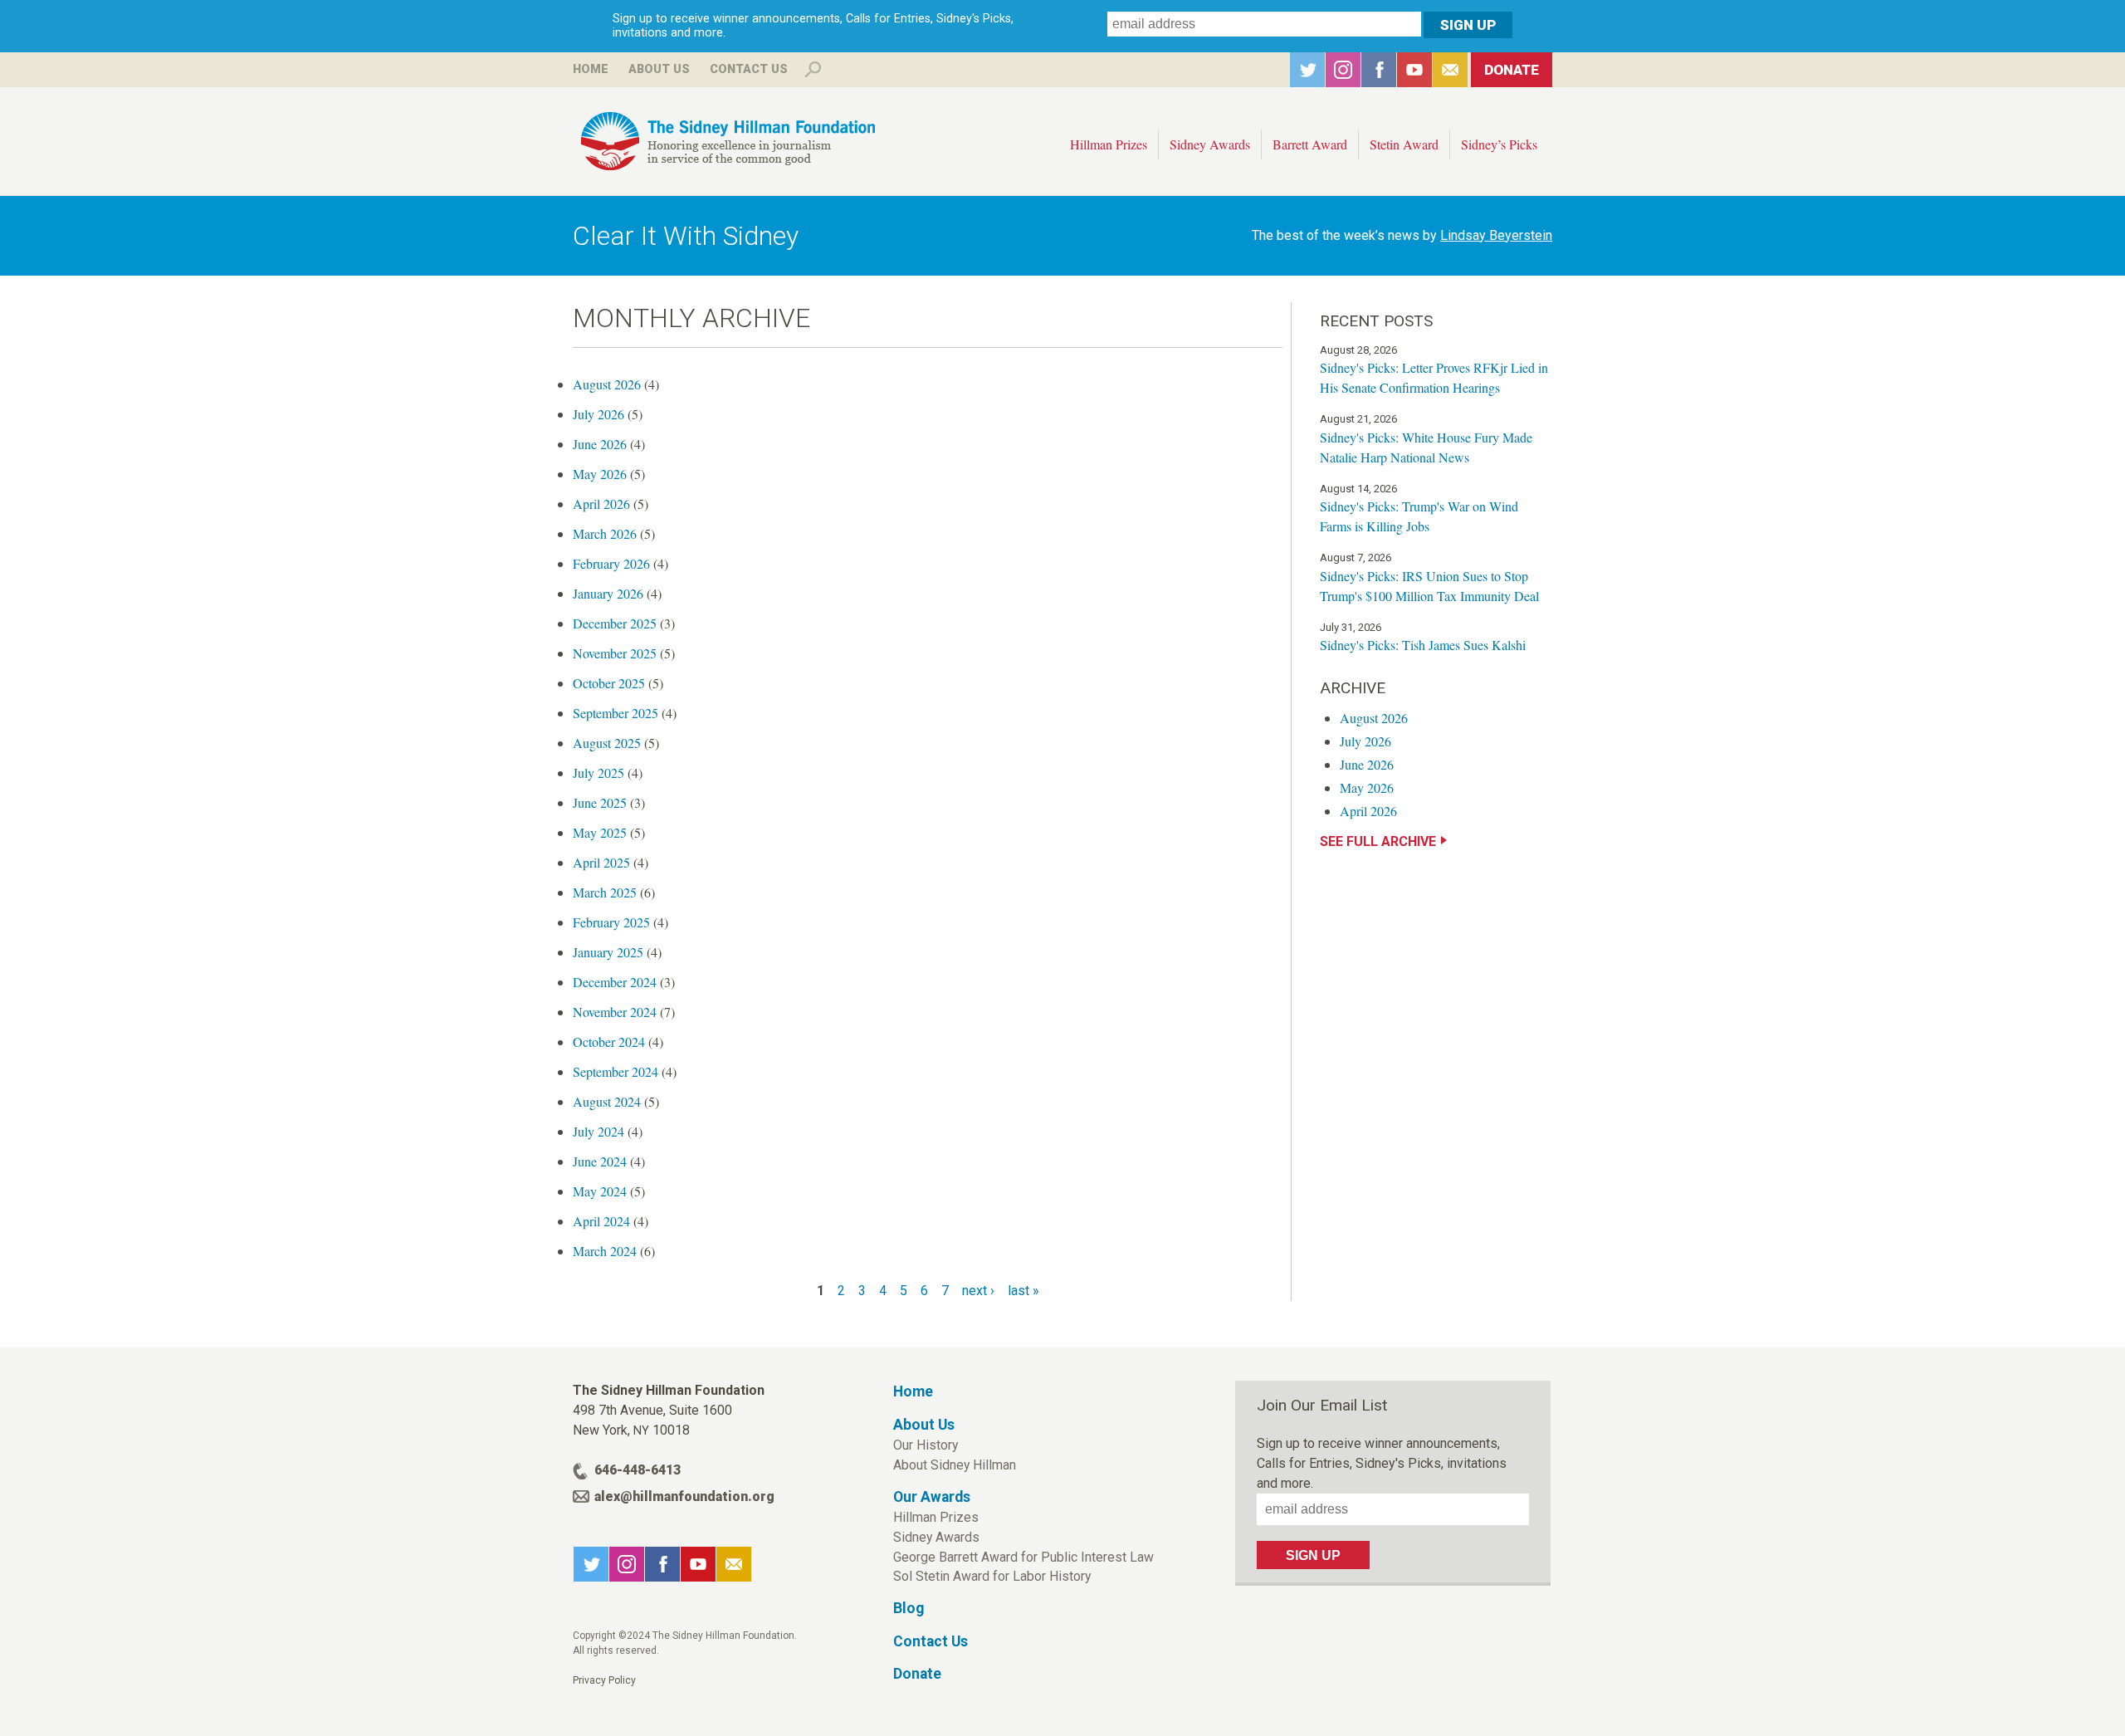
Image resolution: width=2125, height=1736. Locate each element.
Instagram (1343, 70)
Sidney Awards (1210, 144)
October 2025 (609, 683)
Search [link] (813, 70)
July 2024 (598, 1131)
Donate (1512, 70)
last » (1023, 1291)
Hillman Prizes (1109, 144)
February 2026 (611, 563)
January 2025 (608, 952)
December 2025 (615, 623)
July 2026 (598, 414)
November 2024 (615, 1012)
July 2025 (598, 773)
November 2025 (615, 653)
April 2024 (601, 1221)
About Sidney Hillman (955, 1465)
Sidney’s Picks (1499, 144)
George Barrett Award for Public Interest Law (1023, 1557)
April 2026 (601, 504)
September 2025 (616, 713)
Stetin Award (1404, 144)
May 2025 (600, 832)
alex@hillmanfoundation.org (684, 1496)
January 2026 (608, 593)
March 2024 (605, 1251)
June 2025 (600, 802)
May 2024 (600, 1191)
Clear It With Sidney (686, 236)
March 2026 (605, 533)
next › (978, 1291)
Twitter (1307, 70)
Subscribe (1450, 70)
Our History (926, 1445)
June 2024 (600, 1161)
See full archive (1378, 841)
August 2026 (607, 384)
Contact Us (749, 69)
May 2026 (600, 474)
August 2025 (607, 743)
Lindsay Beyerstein (1496, 235)
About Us (659, 69)
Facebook (1379, 70)
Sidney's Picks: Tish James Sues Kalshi (1423, 645)
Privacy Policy (604, 1680)
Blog (909, 1608)
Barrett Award (1310, 144)
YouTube (1414, 70)
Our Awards (932, 1497)
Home (591, 69)
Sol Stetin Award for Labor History (992, 1576)
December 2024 (615, 982)
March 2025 (605, 892)
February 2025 (611, 922)
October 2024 (609, 1042)
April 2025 (601, 862)
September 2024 (616, 1071)
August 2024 (607, 1101)
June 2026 (600, 444)
